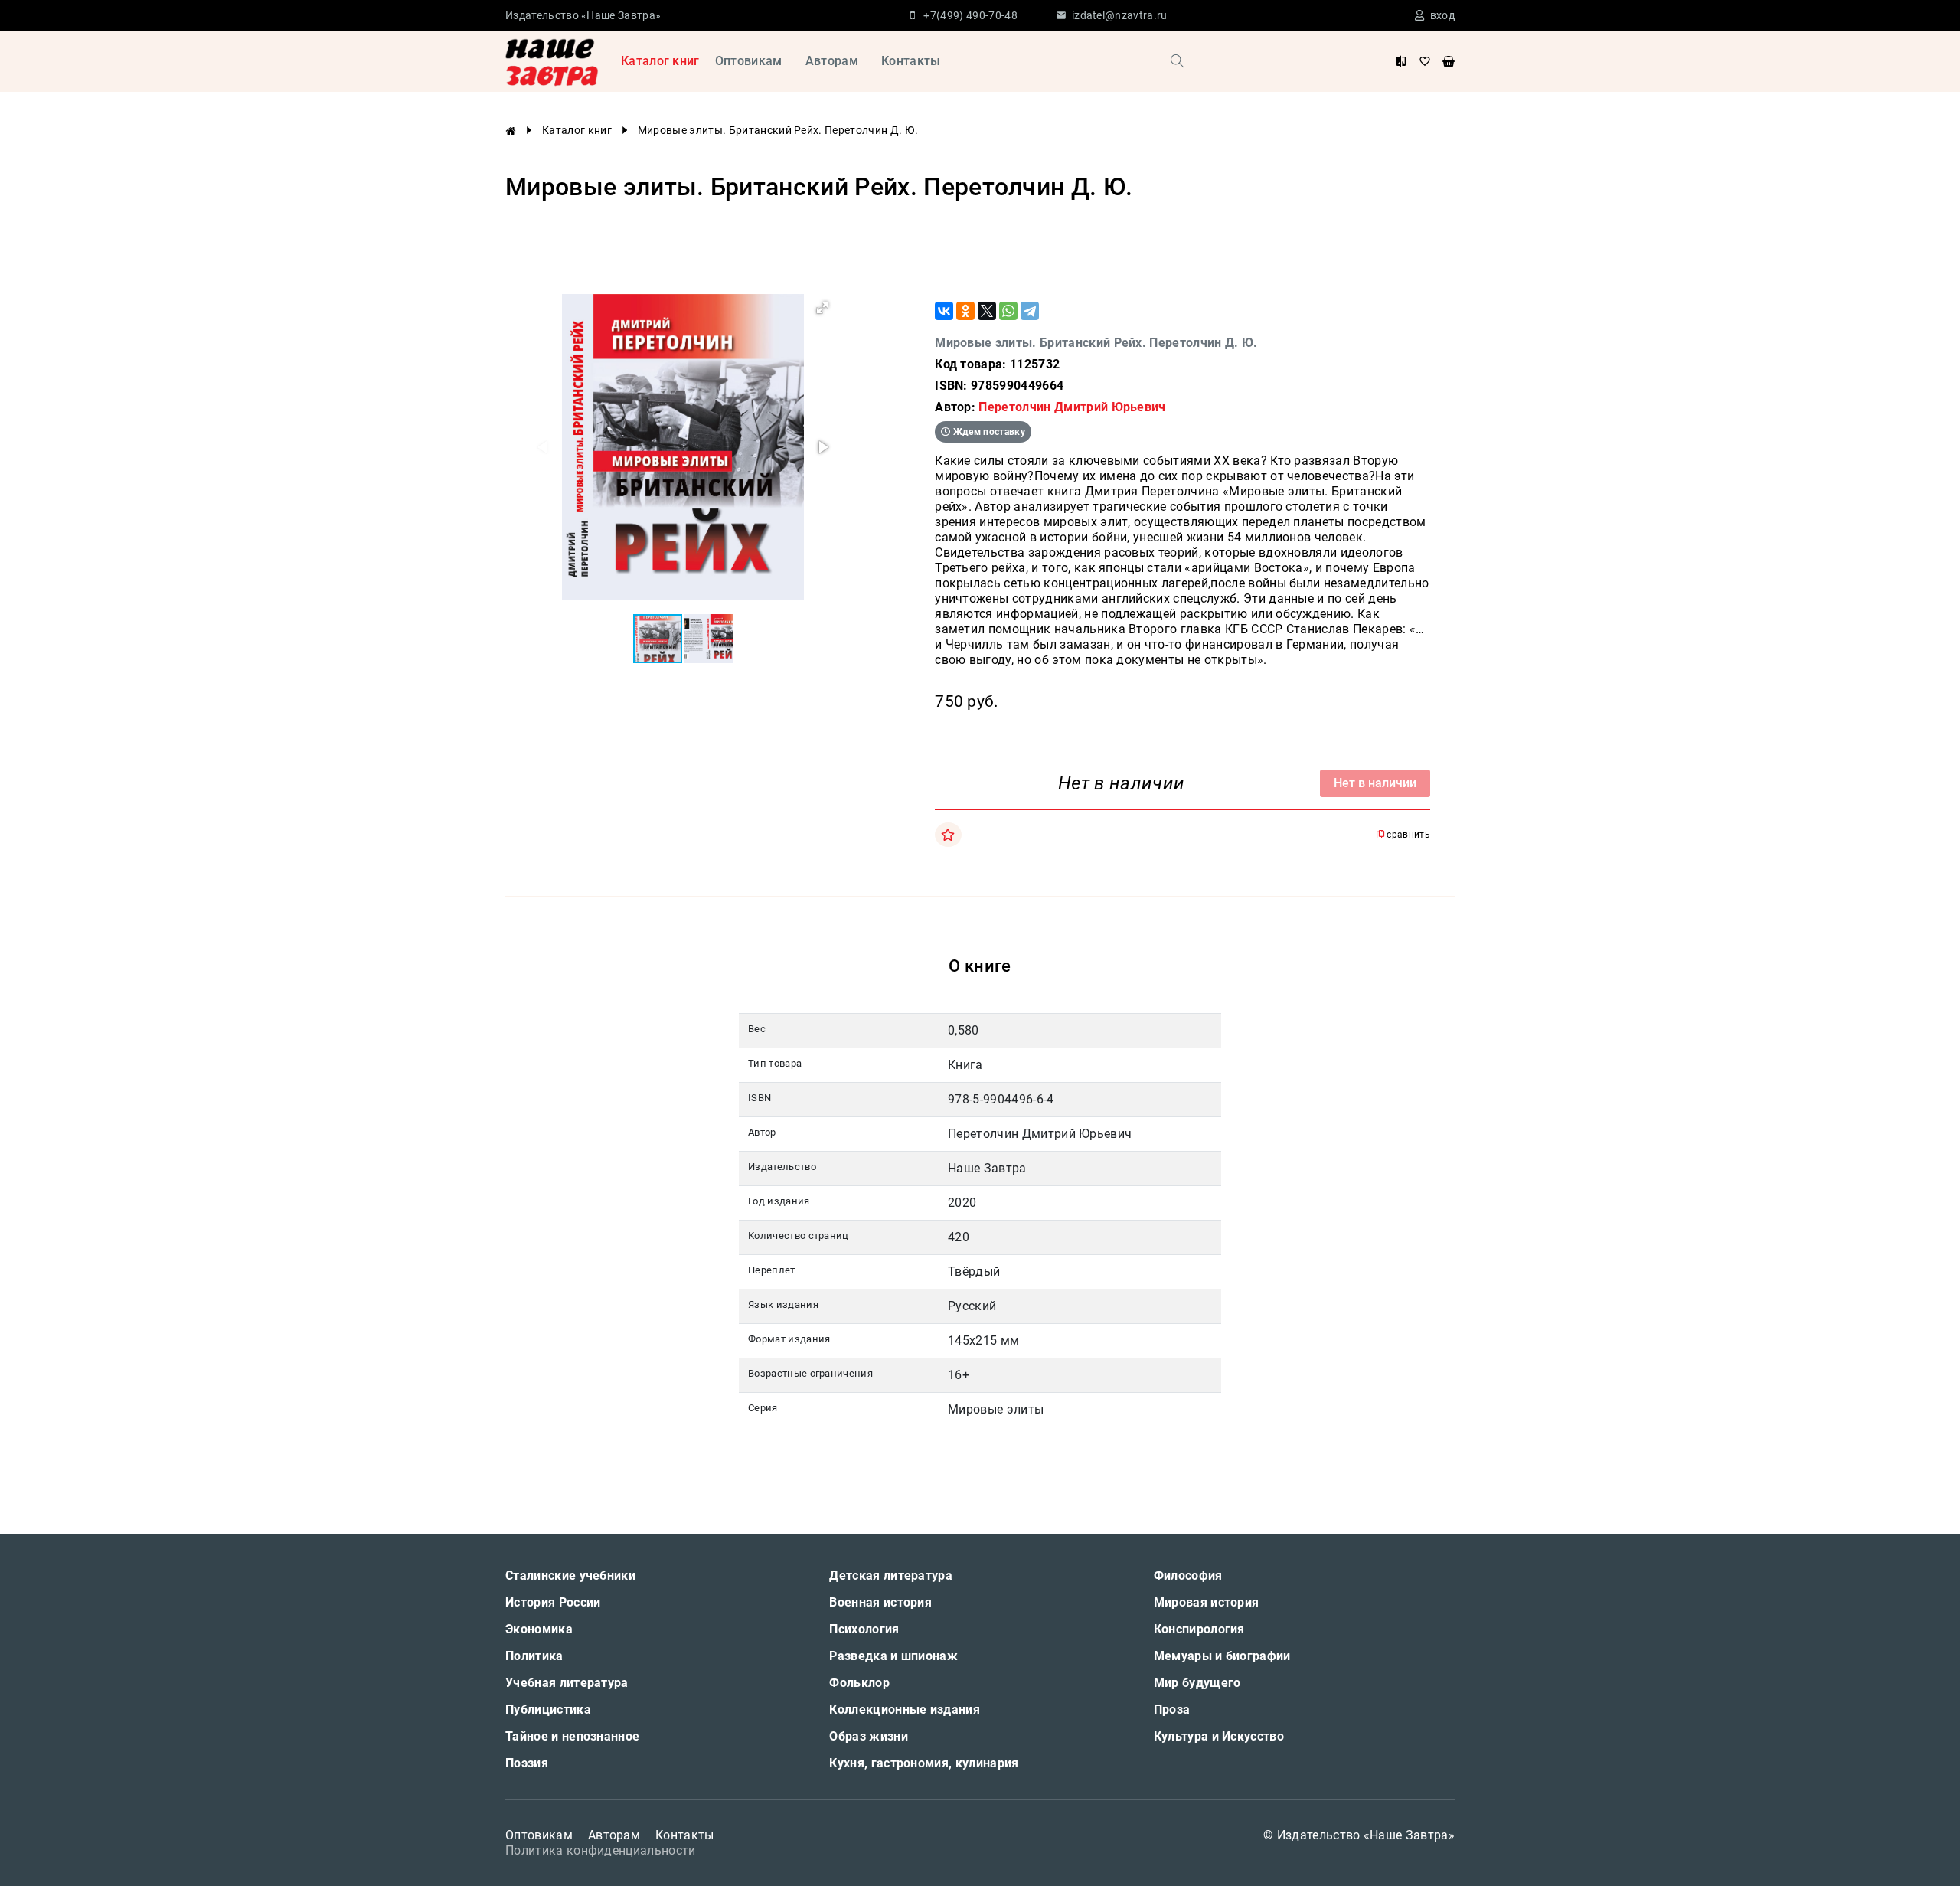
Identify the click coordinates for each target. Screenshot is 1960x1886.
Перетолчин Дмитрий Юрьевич (1072, 407)
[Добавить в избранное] (948, 835)
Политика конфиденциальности (601, 1850)
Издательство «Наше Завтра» (583, 15)
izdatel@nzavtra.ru (1120, 15)
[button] (822, 308)
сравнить (1407, 835)
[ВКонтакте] (944, 311)
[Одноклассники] (965, 311)
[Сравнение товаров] (1401, 61)
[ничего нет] (1449, 61)
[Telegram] (1030, 311)
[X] (987, 311)
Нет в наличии (1375, 783)
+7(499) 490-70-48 (970, 15)
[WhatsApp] (1008, 311)
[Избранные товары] (1425, 61)
